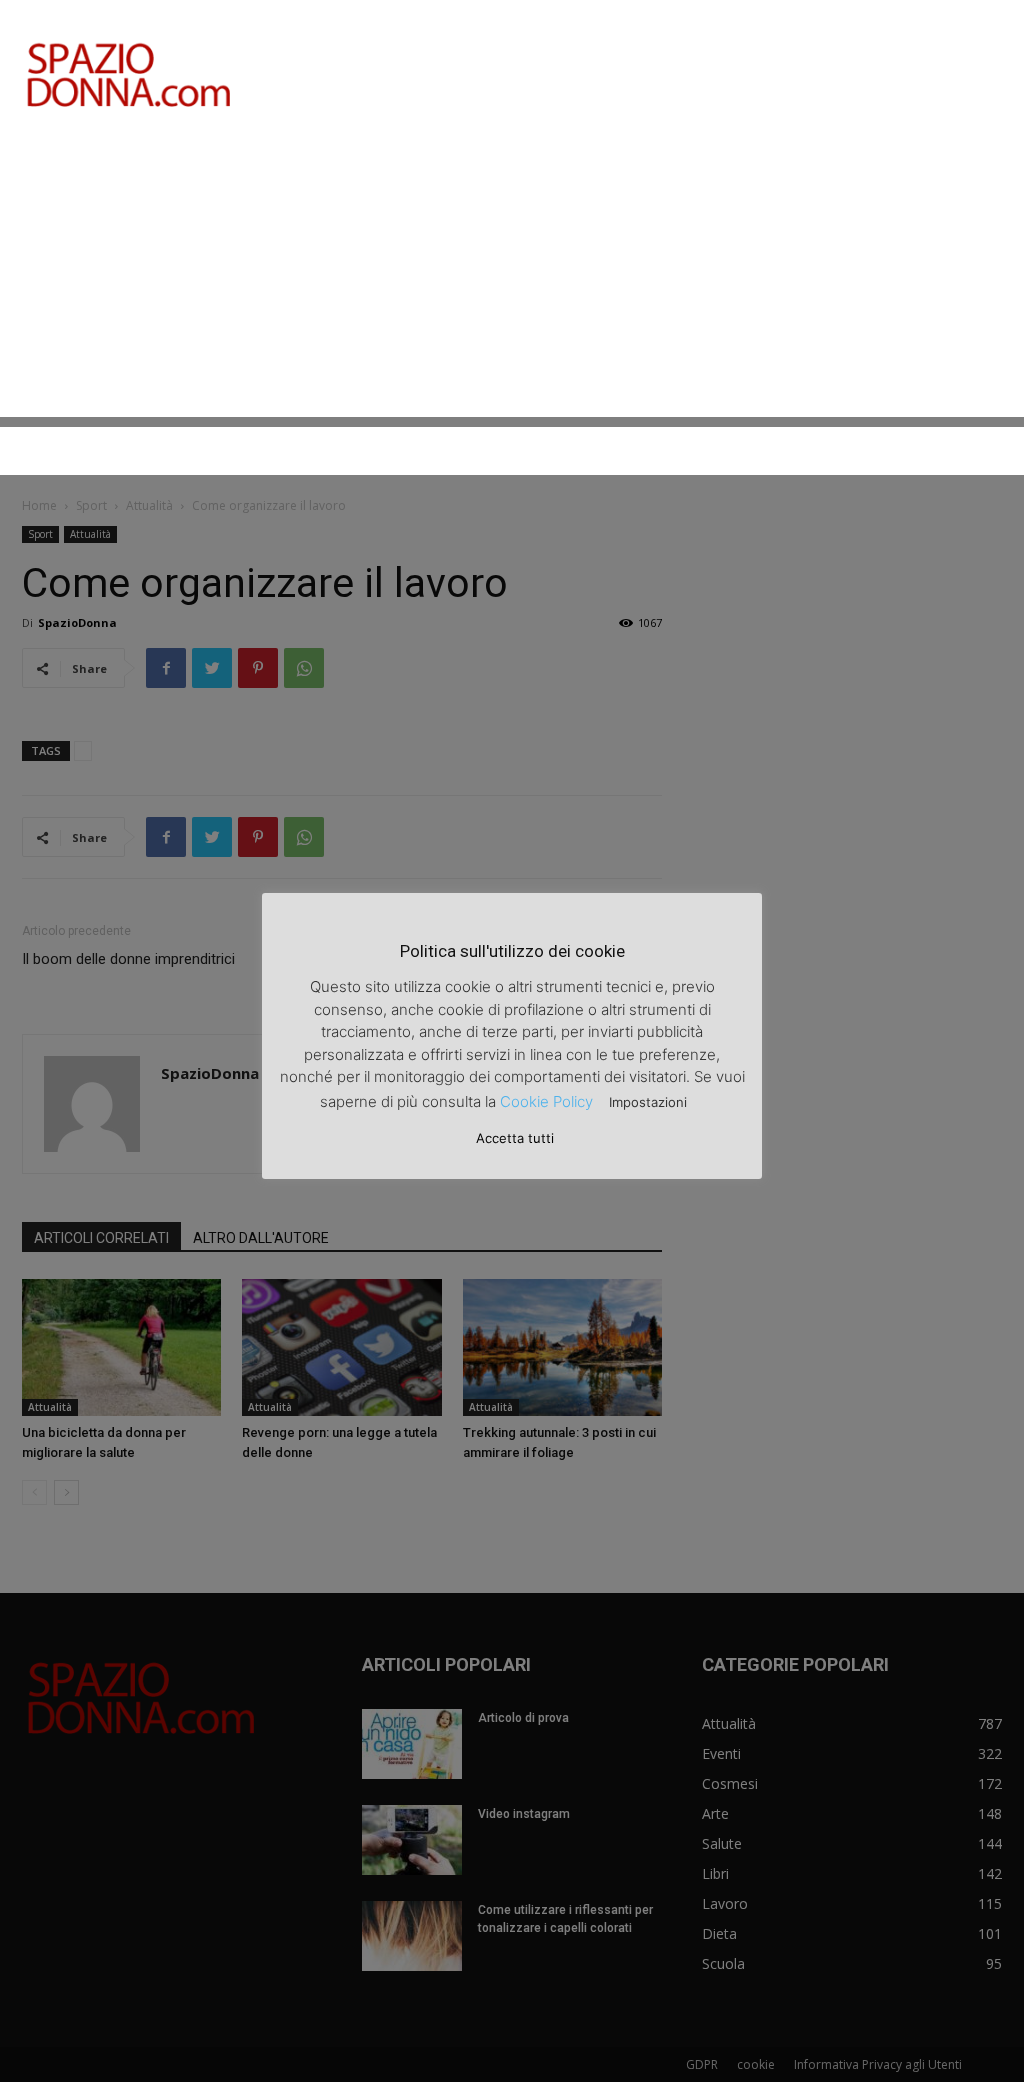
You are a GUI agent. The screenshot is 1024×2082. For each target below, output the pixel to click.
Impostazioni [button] (648, 1102)
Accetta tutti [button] (515, 1138)
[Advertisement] (512, 277)
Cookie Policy (546, 1101)
